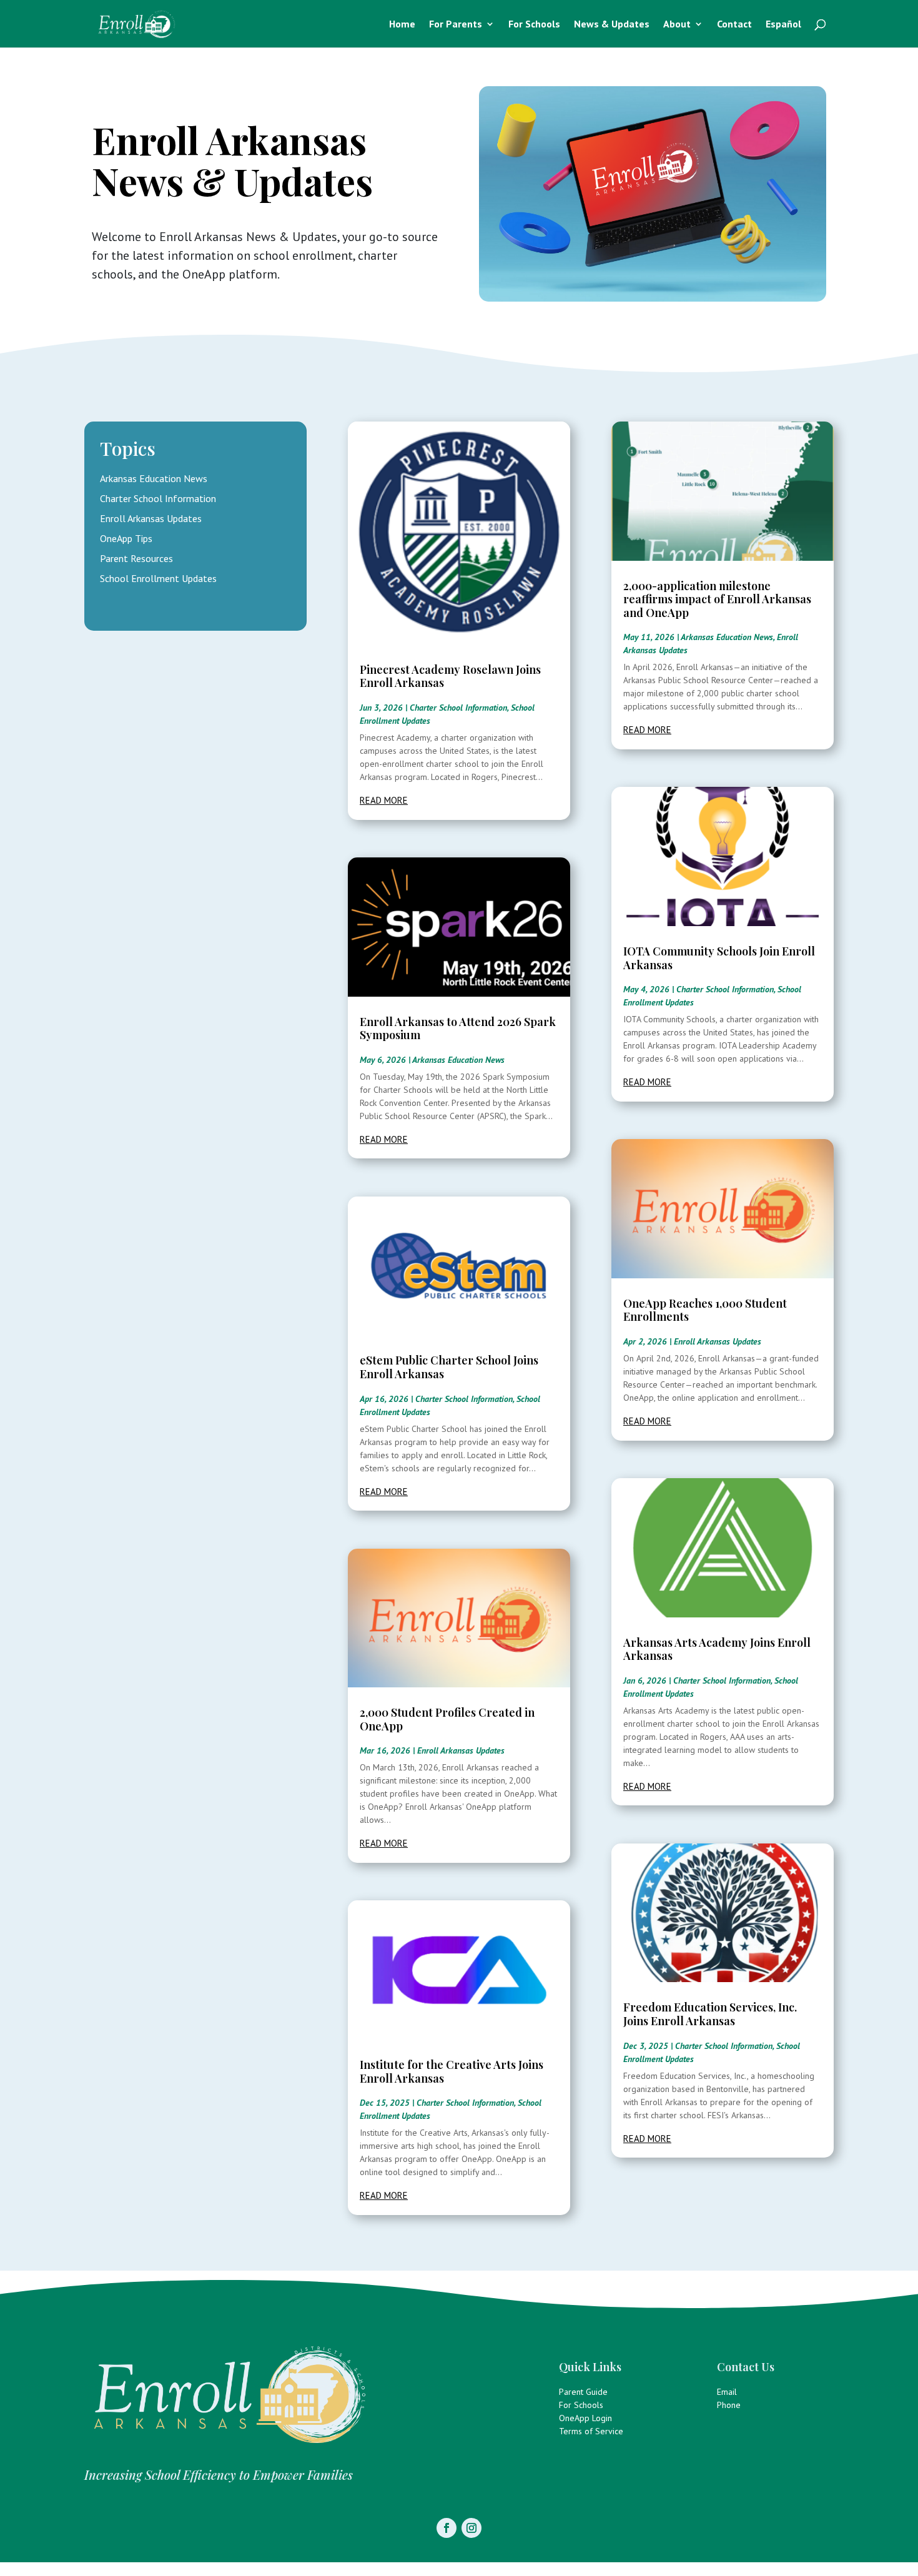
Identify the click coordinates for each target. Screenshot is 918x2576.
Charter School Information (158, 498)
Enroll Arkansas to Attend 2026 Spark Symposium (458, 1029)
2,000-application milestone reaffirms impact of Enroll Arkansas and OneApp (717, 599)
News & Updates (612, 25)
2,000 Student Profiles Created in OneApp (447, 1719)
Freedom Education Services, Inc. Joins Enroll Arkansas (710, 2014)
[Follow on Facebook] (447, 2528)
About (677, 25)
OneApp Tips (126, 538)
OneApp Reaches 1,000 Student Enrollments (705, 1310)
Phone (729, 2405)
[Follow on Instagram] (471, 2528)
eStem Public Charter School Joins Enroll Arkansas (449, 1367)
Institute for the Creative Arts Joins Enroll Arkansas (452, 2071)
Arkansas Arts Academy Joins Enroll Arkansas (717, 1649)
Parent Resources (136, 558)
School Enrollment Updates (158, 578)
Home (402, 25)
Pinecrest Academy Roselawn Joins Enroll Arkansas (450, 676)
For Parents (456, 25)
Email (727, 2392)
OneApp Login (585, 2418)
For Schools (534, 25)
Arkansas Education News (154, 478)
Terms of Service (591, 2431)
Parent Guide (583, 2392)
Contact (734, 25)
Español (783, 25)
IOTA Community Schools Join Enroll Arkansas (719, 958)
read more (384, 800)
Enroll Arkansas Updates (151, 518)
